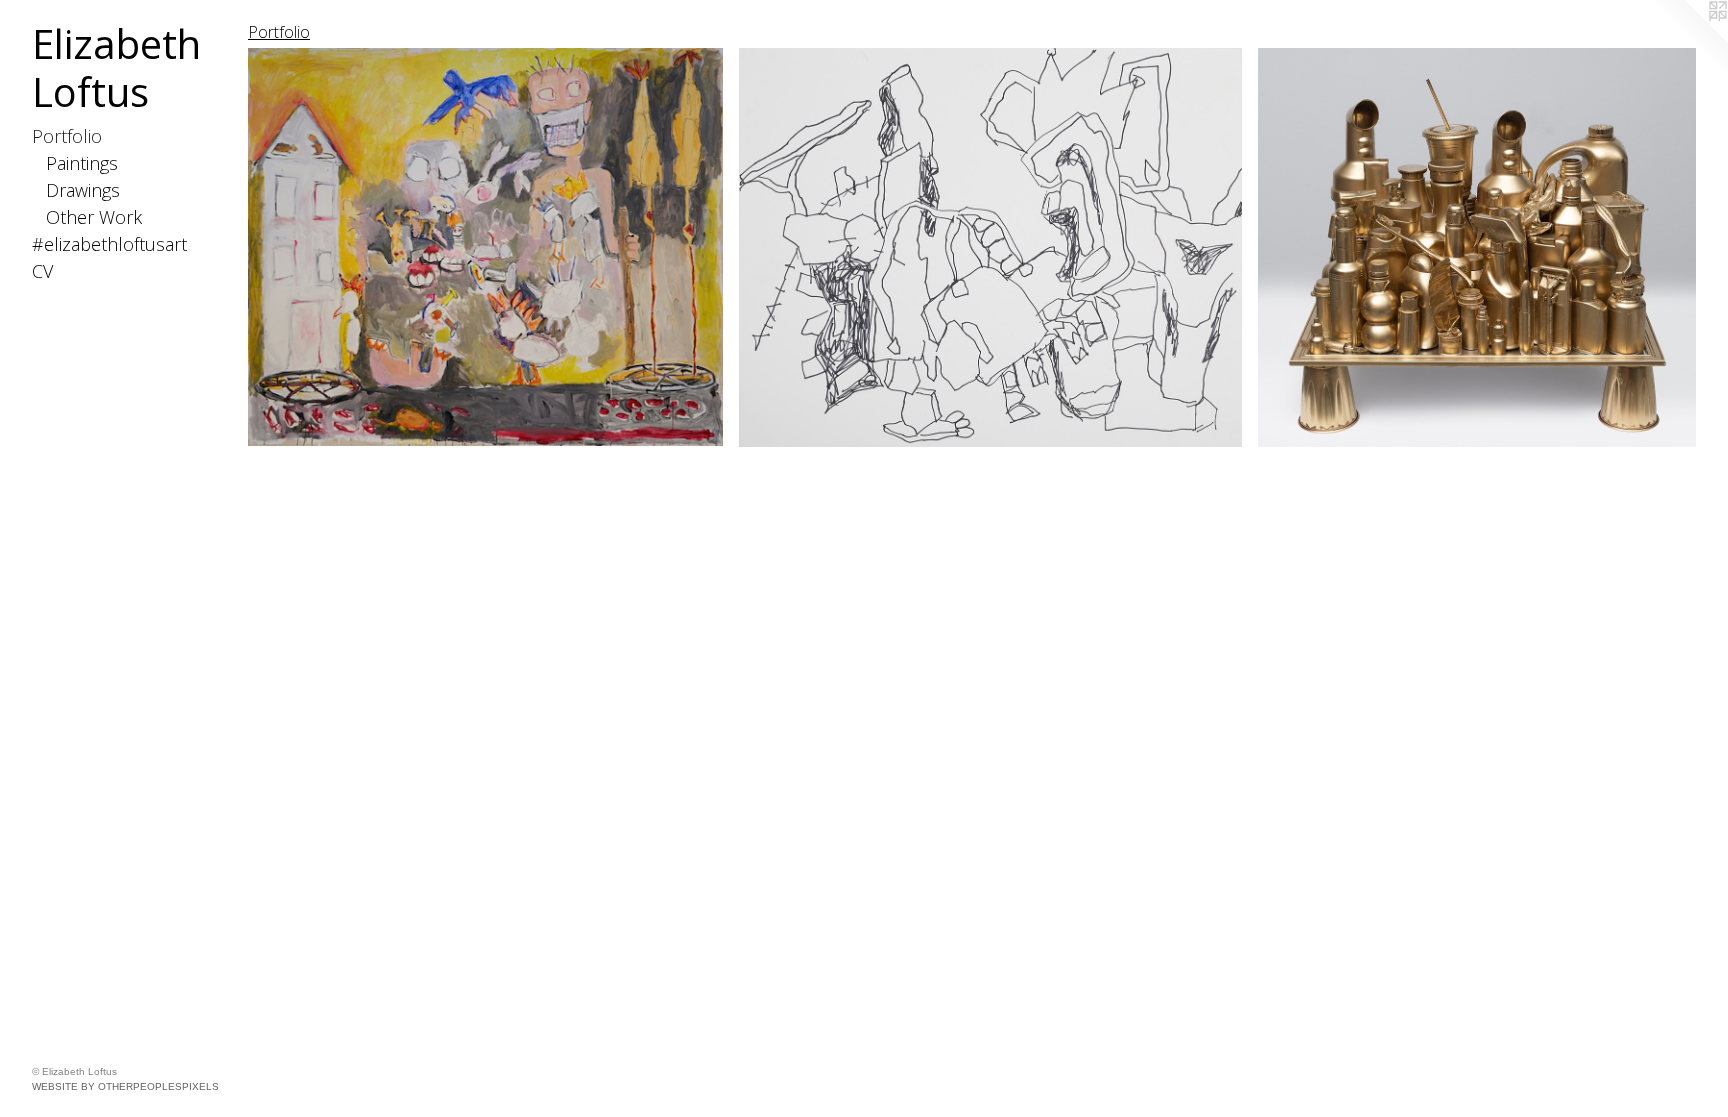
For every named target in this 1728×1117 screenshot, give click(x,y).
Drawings (83, 190)
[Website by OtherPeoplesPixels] (1688, 40)
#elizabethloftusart (109, 244)
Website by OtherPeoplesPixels (125, 1086)
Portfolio (67, 136)
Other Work (94, 217)
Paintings (82, 163)
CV (42, 271)
